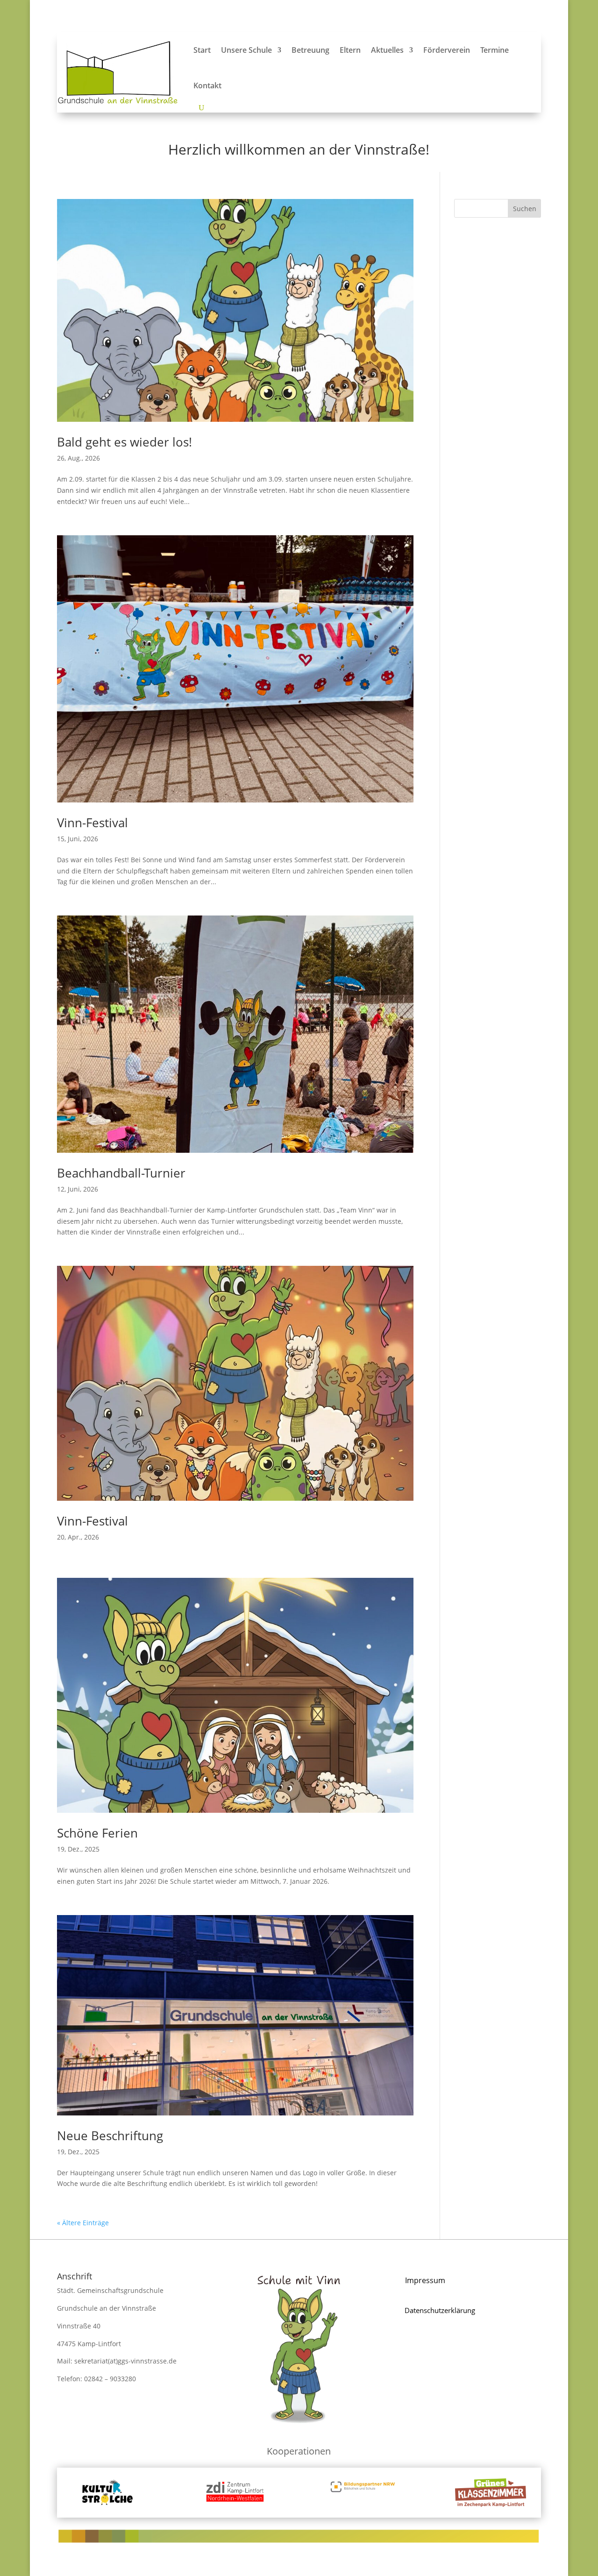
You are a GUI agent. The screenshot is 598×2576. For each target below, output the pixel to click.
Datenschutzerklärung (440, 2310)
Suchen (525, 209)
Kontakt (207, 85)
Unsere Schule (246, 50)
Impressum (425, 2280)
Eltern (350, 50)
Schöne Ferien (97, 1833)
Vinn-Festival (93, 823)
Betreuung (310, 50)
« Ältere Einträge (83, 2223)
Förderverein (447, 50)
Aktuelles (387, 50)
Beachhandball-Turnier (121, 1173)
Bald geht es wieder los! (125, 442)
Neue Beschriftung (110, 2136)
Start (202, 50)
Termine (495, 50)
